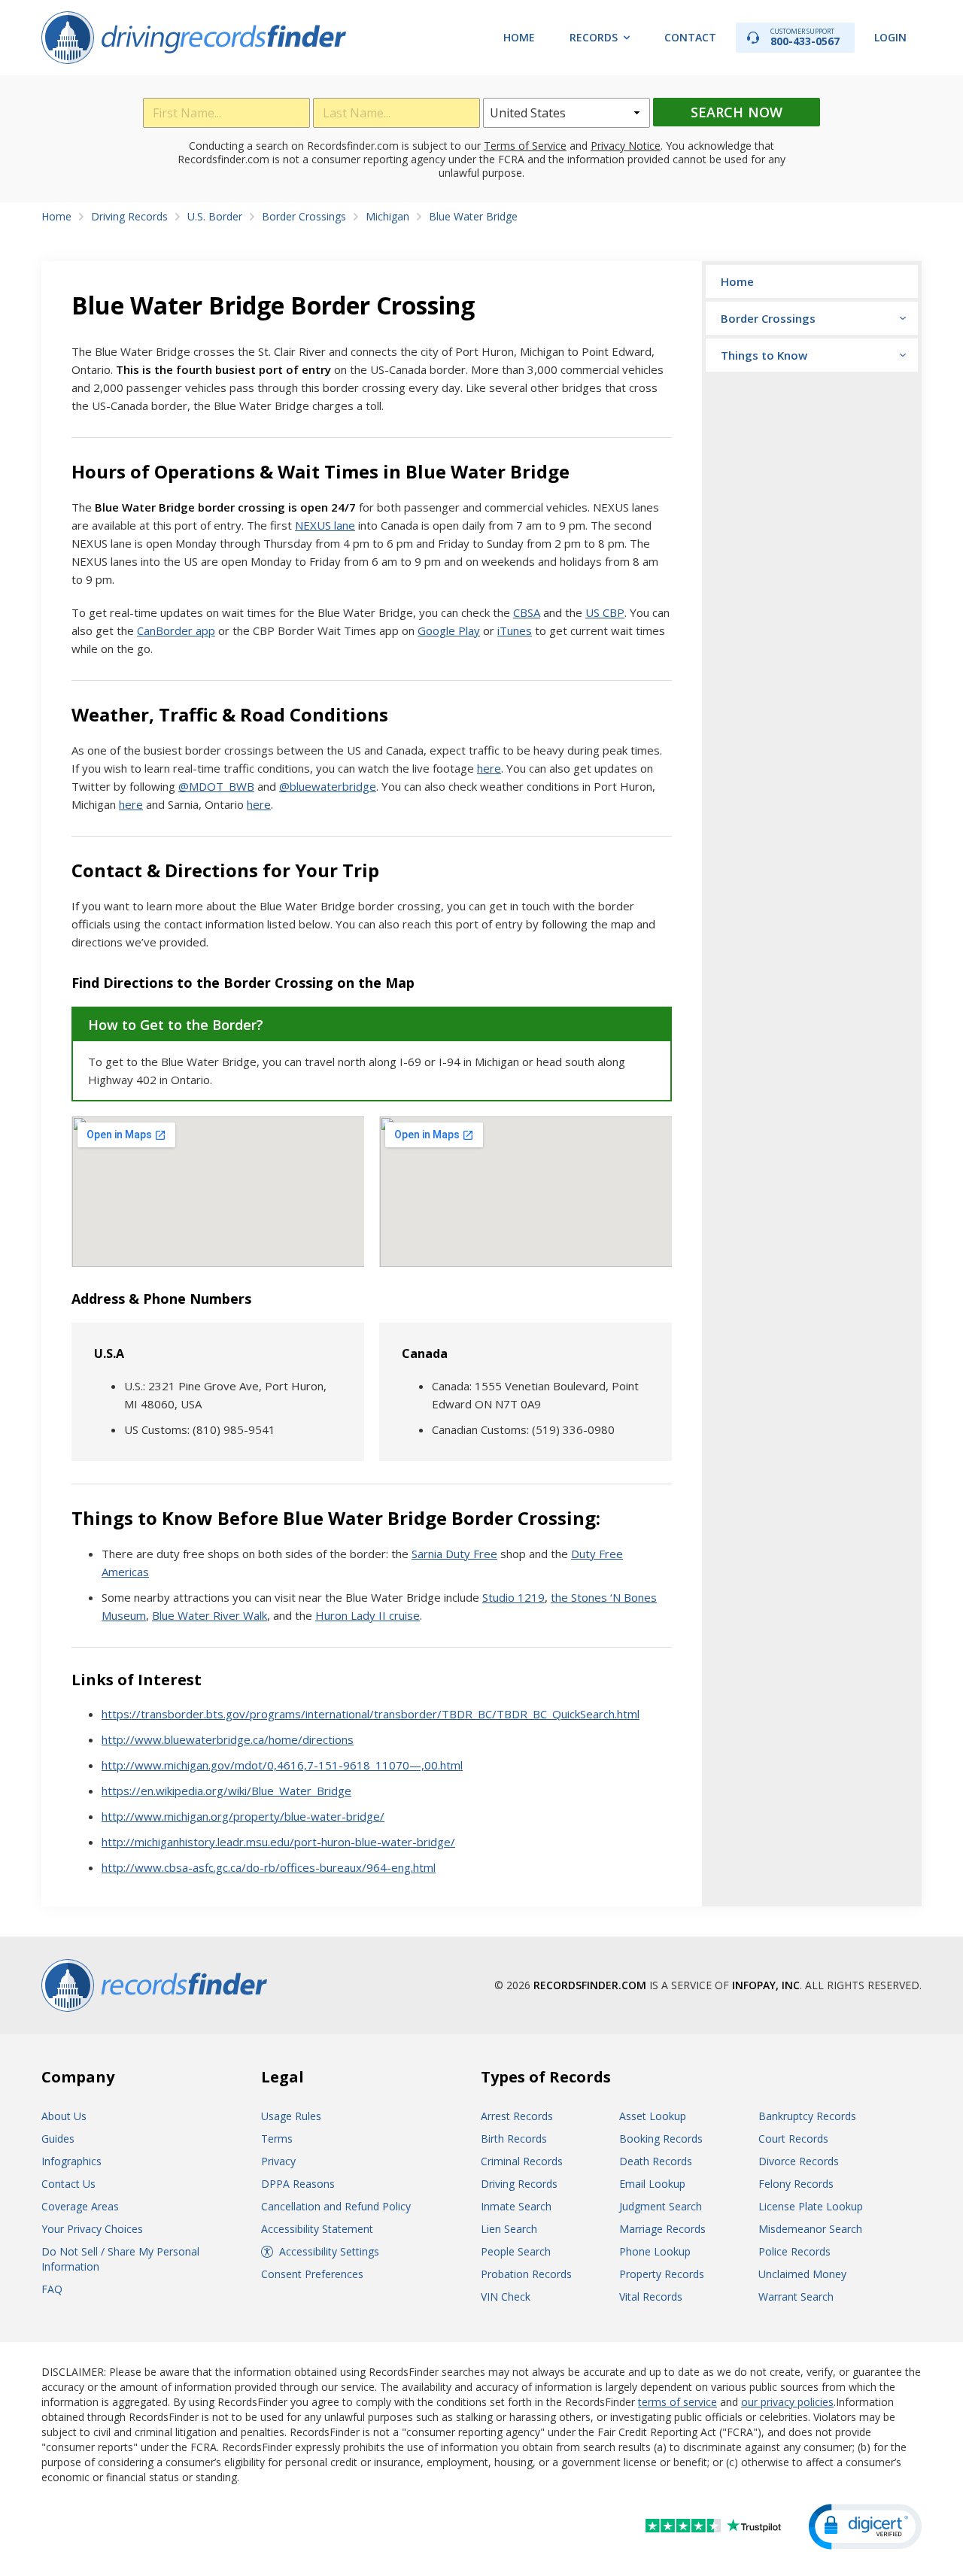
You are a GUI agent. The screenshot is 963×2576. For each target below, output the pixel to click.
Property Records (662, 2274)
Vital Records (651, 2297)
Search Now (737, 112)
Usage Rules (291, 2116)
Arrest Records (517, 2116)
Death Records (656, 2161)
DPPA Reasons (298, 2184)
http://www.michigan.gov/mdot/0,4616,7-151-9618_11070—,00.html (282, 1765)
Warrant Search (796, 2297)
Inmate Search (516, 2206)
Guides (58, 2139)
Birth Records (514, 2139)
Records (594, 37)
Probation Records (526, 2274)
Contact (690, 37)
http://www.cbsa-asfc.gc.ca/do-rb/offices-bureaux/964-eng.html (269, 1867)
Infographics (71, 2161)
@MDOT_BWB (216, 786)
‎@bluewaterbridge (328, 786)
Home (519, 37)
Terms (277, 2139)
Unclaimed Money (802, 2274)
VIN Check (506, 2297)
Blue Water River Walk (210, 1615)
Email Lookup (652, 2184)
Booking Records (661, 2139)
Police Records (794, 2251)
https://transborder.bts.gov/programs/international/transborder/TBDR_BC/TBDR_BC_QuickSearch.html (371, 1714)
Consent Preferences (312, 2274)
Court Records (793, 2139)
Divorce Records (799, 2161)
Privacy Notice (626, 146)
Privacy (278, 2161)
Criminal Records (522, 2161)
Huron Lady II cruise (368, 1615)
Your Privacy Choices (92, 2229)
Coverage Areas (80, 2206)
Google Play (449, 630)
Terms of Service (525, 146)
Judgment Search (661, 2206)
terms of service (677, 2402)
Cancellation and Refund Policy (336, 2206)
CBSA (527, 612)
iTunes (515, 630)
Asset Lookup (653, 2116)
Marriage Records (662, 2229)
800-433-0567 (805, 37)
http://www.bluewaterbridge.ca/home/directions (228, 1739)
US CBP (605, 612)
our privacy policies (787, 2402)
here (489, 768)
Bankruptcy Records (807, 2116)
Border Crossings (768, 318)
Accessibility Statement (317, 2229)
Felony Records (796, 2184)
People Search (516, 2251)
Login (890, 37)
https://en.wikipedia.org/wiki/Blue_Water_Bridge (226, 1791)
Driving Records (519, 2184)
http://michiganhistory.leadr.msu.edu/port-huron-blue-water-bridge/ (278, 1842)
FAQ (52, 2289)
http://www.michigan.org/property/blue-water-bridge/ (243, 1816)
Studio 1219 (513, 1597)
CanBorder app (176, 630)
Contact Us (68, 2184)
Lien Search (509, 2229)
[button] (865, 2527)
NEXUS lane (325, 525)
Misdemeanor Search (810, 2229)
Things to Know (764, 355)
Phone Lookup (655, 2251)
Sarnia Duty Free (454, 1554)
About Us (64, 2116)
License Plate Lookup (811, 2206)
